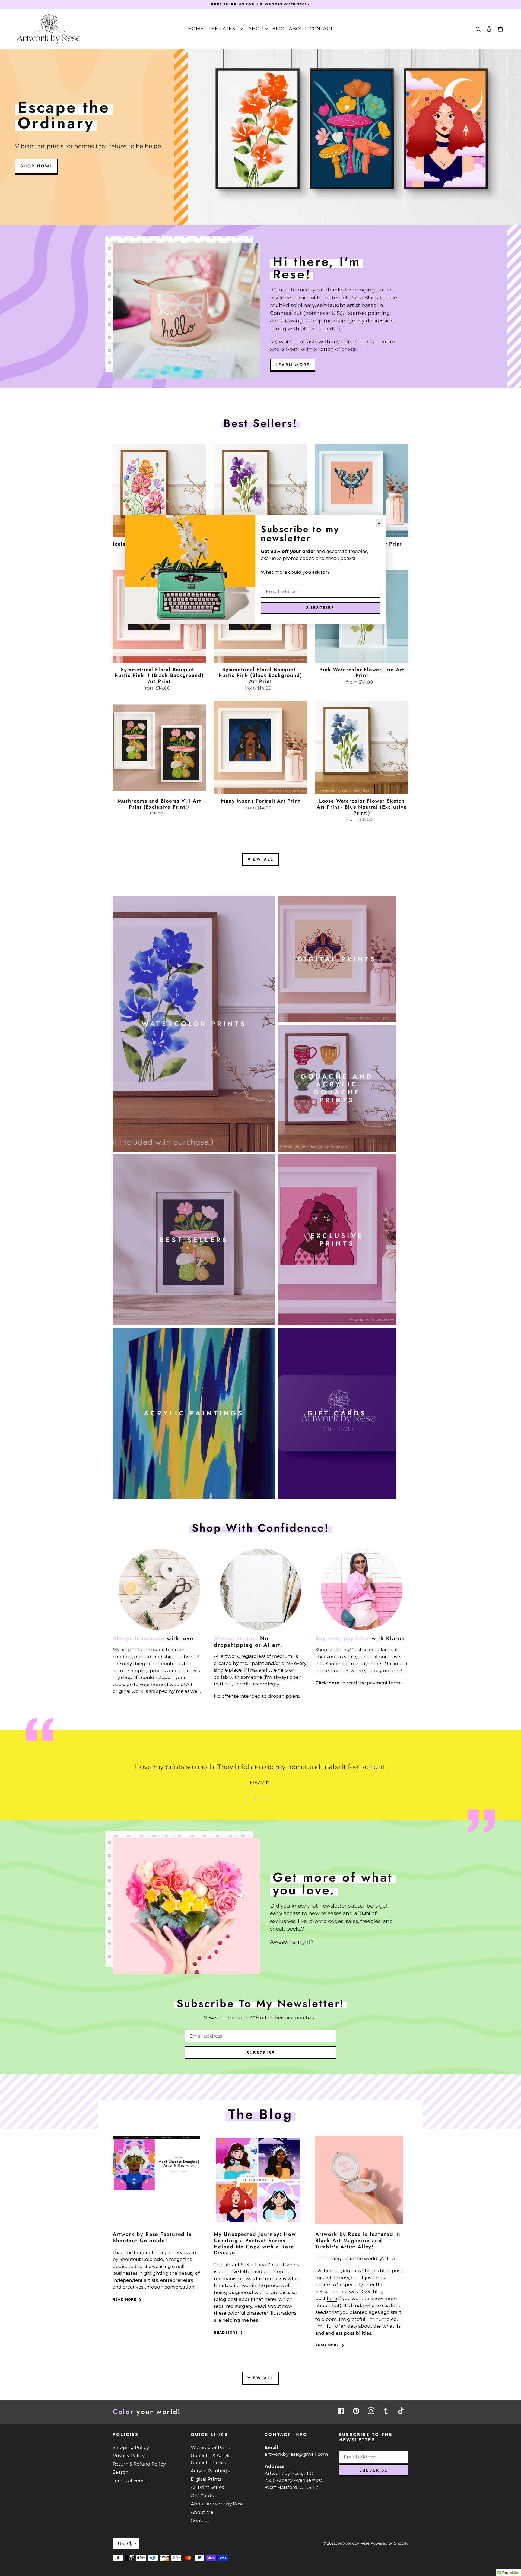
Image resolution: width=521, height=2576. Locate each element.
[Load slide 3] (264, 217)
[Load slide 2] (259, 217)
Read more (125, 2299)
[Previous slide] (244, 217)
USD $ (125, 2543)
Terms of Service (131, 2480)
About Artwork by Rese (217, 2504)
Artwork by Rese (354, 2543)
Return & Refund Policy (139, 2464)
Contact (200, 2520)
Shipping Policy (131, 2447)
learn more (293, 365)
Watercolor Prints (211, 2447)
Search (120, 2472)
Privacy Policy (129, 2455)
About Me (202, 2512)
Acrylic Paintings (210, 2471)
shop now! (36, 166)
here (269, 2299)
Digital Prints (206, 2479)
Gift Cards (202, 2496)
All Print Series (207, 2487)
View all (260, 859)
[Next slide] (274, 217)
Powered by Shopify (389, 2543)
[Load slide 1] (255, 217)
